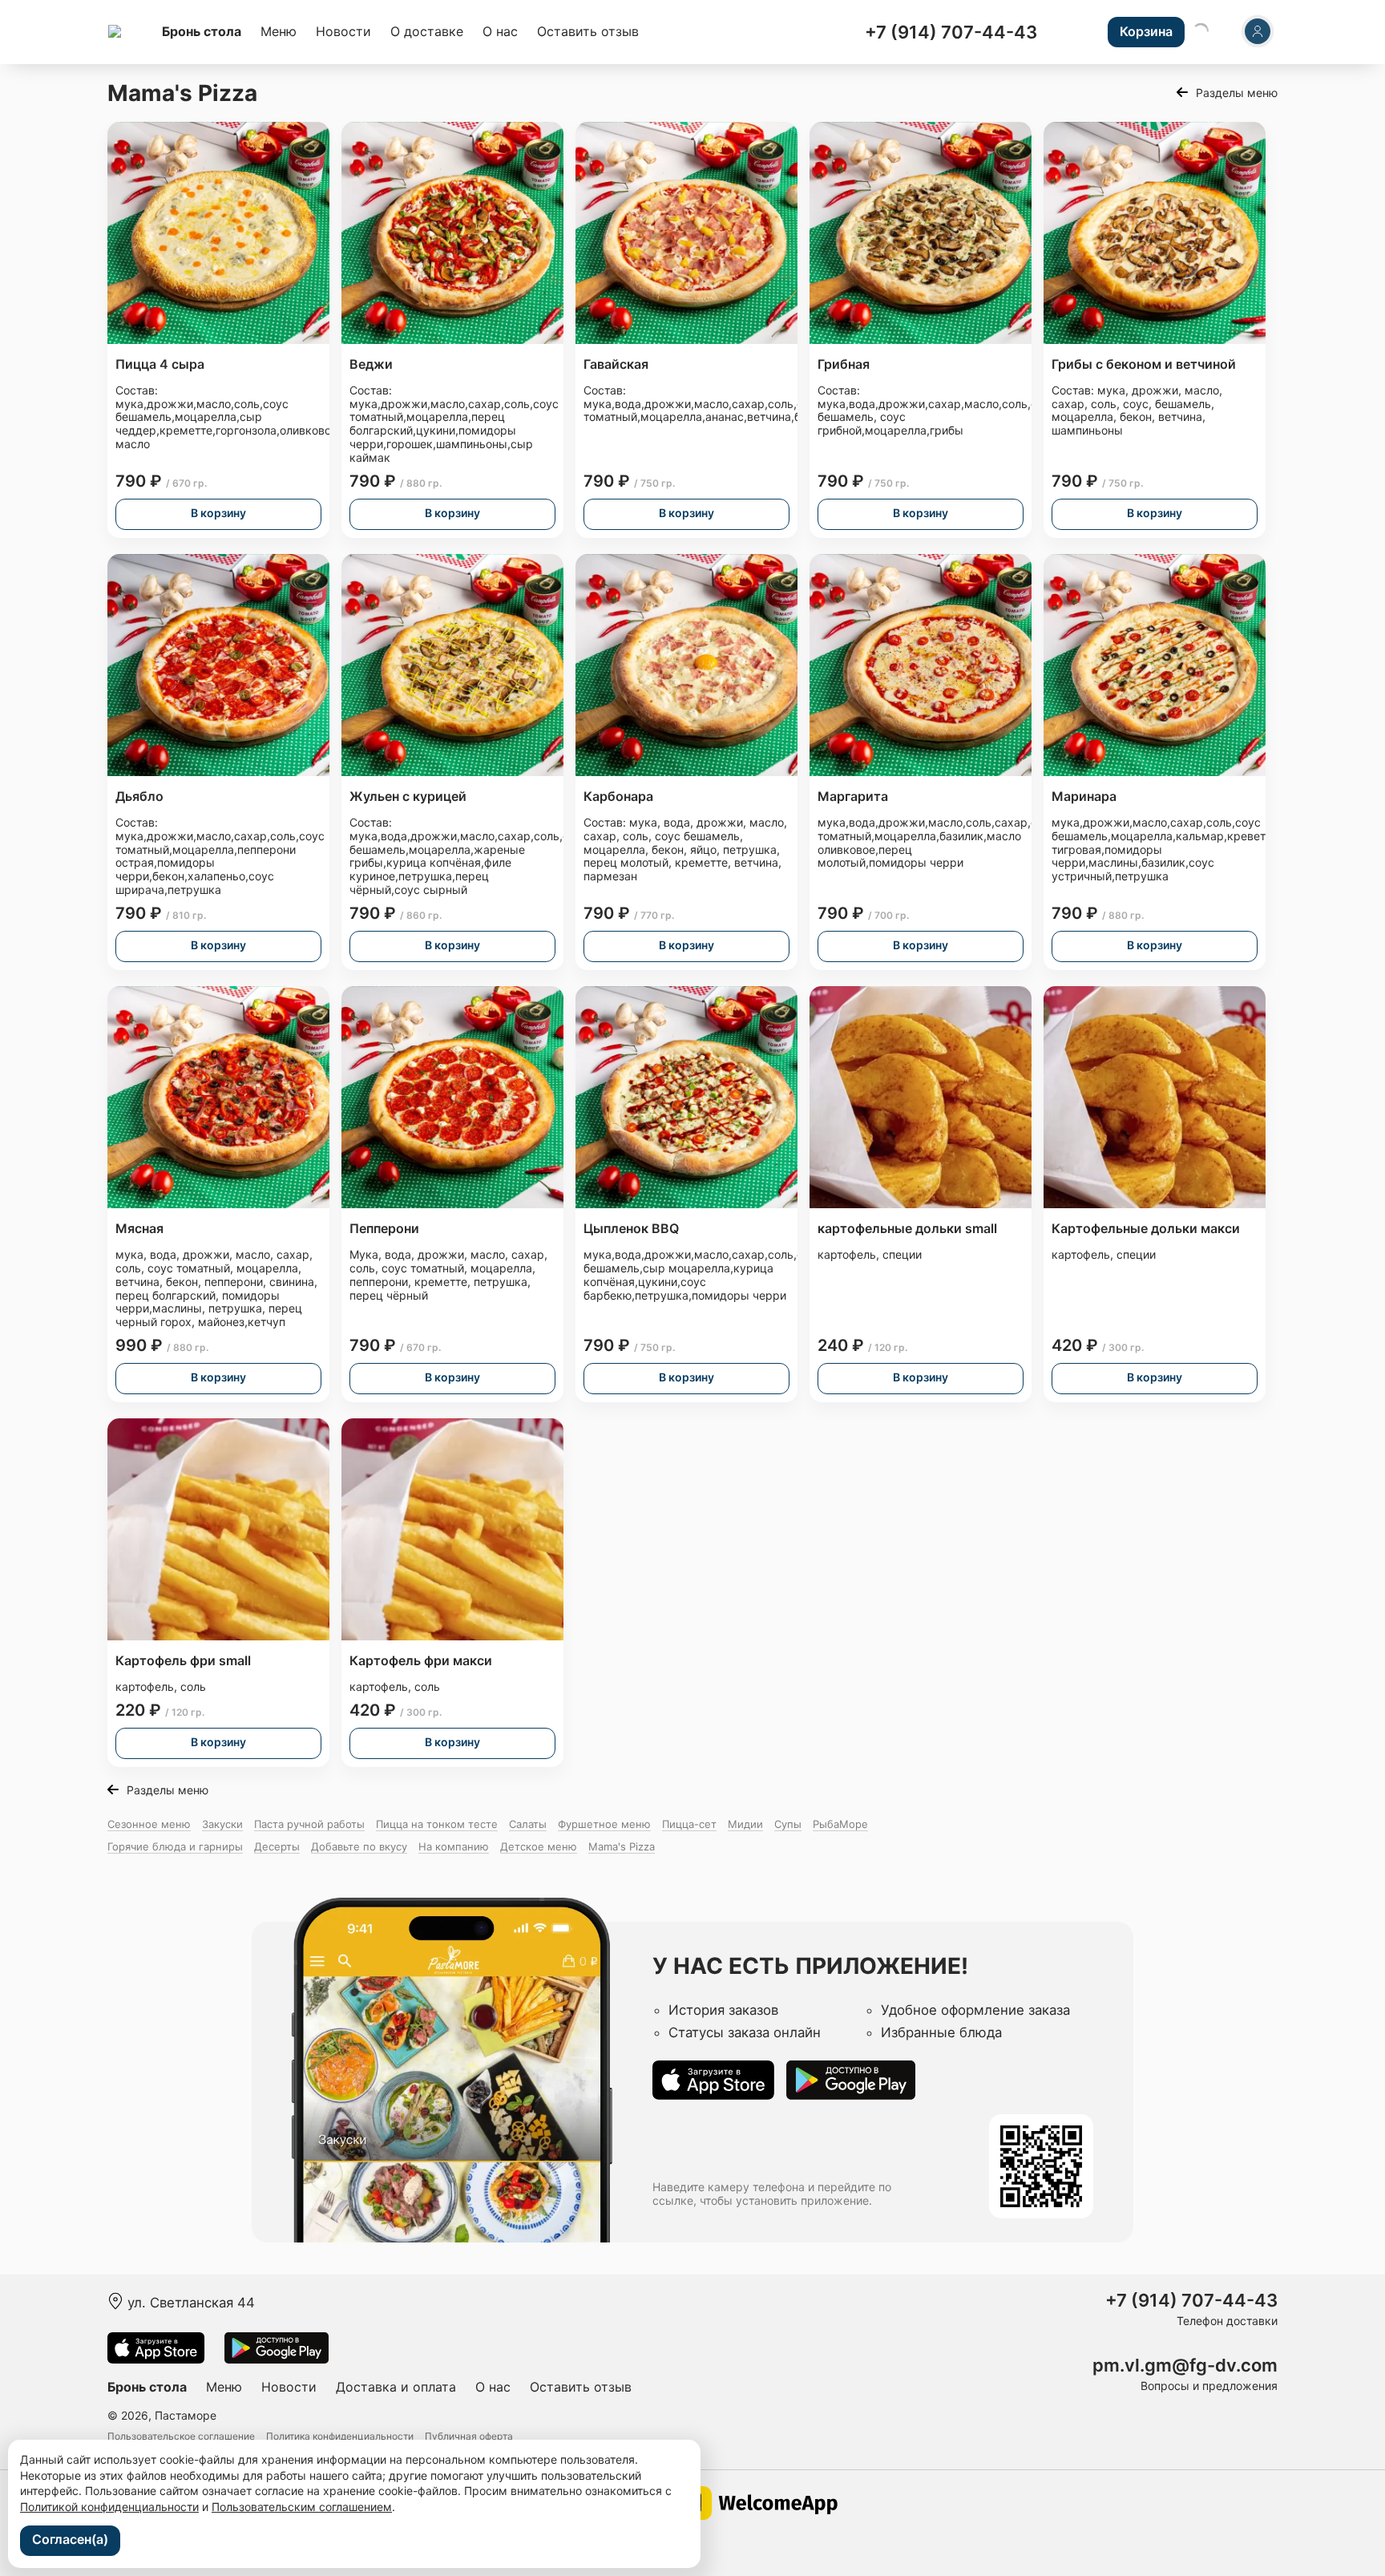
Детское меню (539, 1846)
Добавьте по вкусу (359, 1846)
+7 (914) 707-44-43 (951, 32)
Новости (343, 31)
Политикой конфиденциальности (109, 2507)
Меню (279, 31)
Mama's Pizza (622, 1846)
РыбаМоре (840, 1824)
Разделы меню (1237, 93)
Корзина (1146, 31)
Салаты (528, 1824)
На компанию (454, 1846)
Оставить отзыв (588, 31)
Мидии (745, 1824)
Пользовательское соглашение (181, 2436)
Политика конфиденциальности (340, 2436)
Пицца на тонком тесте (437, 1824)
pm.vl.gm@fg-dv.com (1185, 2366)
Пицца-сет (689, 1824)
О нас (500, 31)
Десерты (277, 1846)
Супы (788, 1824)
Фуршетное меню (604, 1824)
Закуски (222, 1824)
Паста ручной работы (309, 1824)
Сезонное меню (149, 1824)
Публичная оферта (469, 2436)
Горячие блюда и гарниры (175, 1846)
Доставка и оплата (396, 2387)
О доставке (427, 31)
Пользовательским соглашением (302, 2507)
